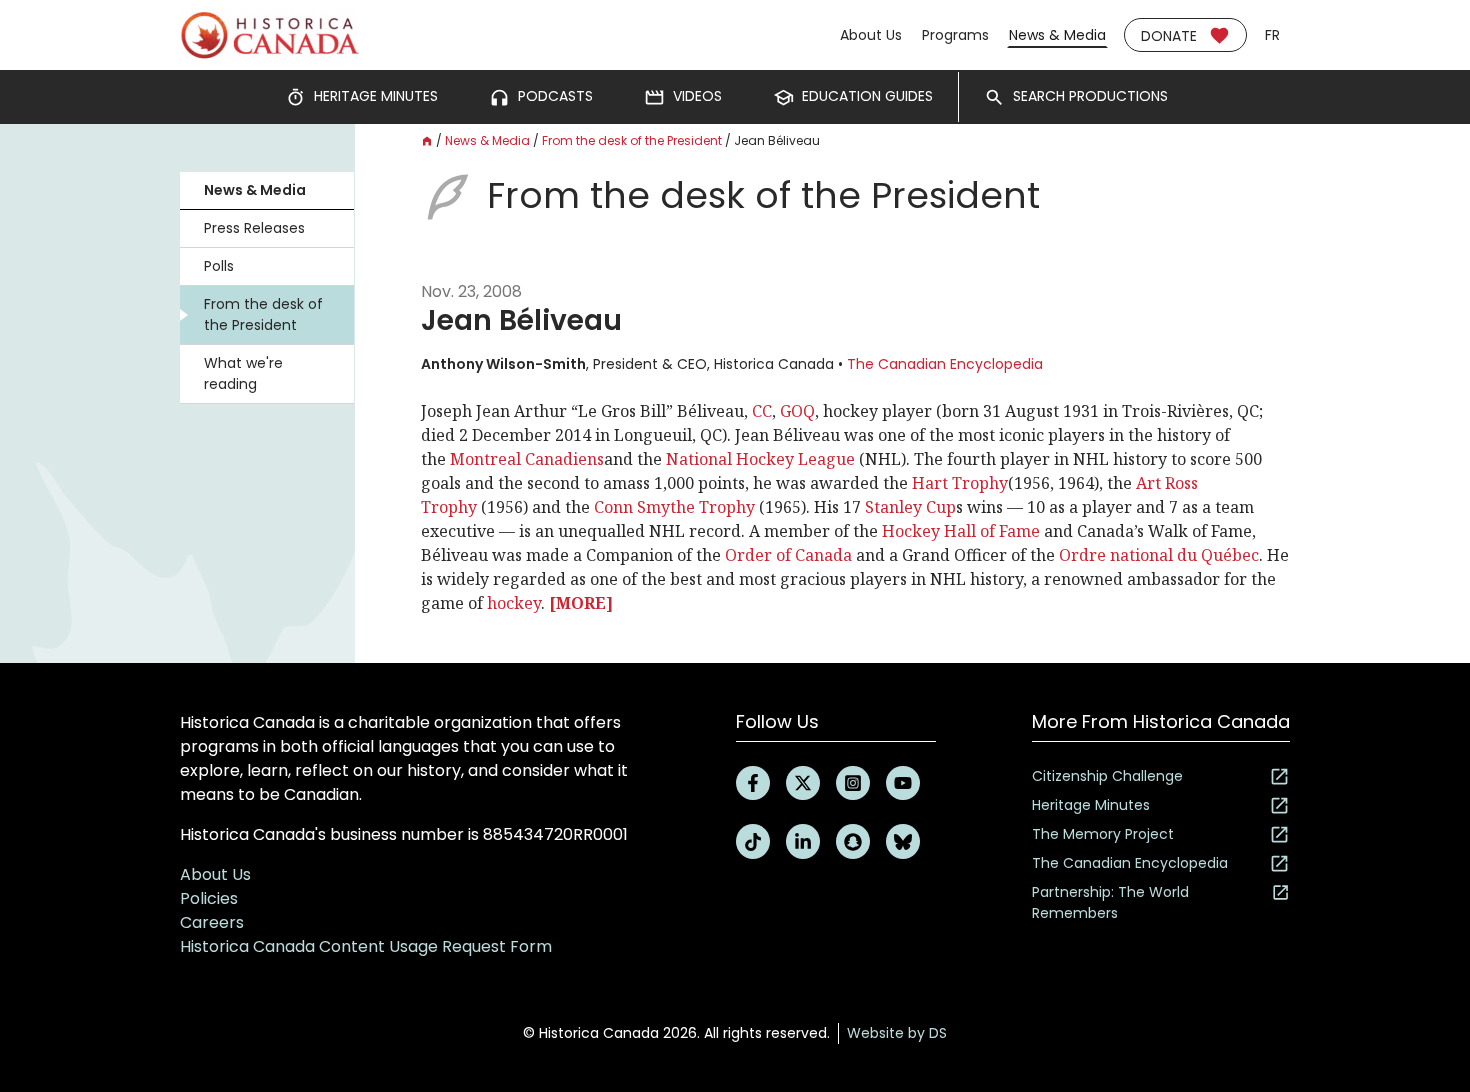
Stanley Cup (910, 507)
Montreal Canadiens (527, 459)
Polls (219, 266)
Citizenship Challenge (1107, 776)
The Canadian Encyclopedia (945, 364)
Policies (209, 898)
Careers (212, 922)
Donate (1169, 36)
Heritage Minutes (1091, 805)
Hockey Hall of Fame (961, 531)
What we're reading (243, 373)
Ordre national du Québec (1159, 555)
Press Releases (254, 228)
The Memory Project (1103, 834)
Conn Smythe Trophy (674, 507)
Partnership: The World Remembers (1110, 902)
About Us (871, 35)
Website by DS (897, 1033)
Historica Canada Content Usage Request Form (366, 946)
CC (762, 411)
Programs (955, 35)
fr (1272, 35)
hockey (514, 603)
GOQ (797, 411)
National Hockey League (760, 459)
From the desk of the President (263, 314)
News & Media (1057, 35)
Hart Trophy (960, 483)
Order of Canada (788, 555)
